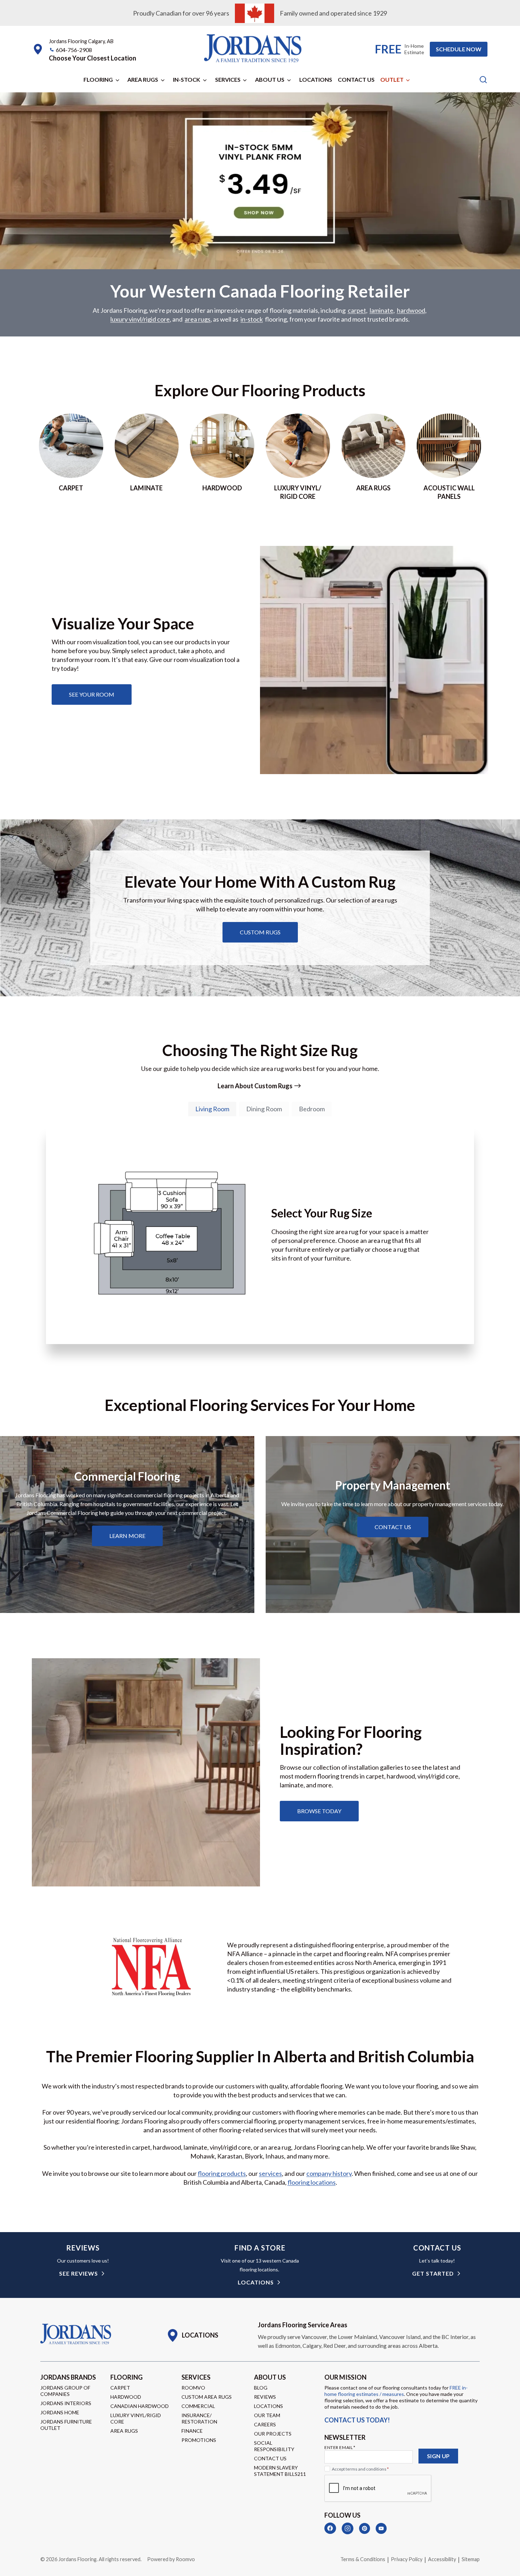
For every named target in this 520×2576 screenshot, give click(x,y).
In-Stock (187, 79)
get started (433, 2273)
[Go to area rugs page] (374, 457)
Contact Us (356, 79)
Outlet (392, 79)
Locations (316, 79)
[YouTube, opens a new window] (381, 2528)
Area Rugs (143, 79)
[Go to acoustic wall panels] (449, 457)
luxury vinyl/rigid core (140, 319)
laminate (382, 310)
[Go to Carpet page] (71, 457)
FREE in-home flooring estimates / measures (396, 2391)
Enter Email (340, 2447)
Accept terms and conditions (360, 2469)
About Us (270, 79)
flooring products (222, 2173)
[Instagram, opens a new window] (348, 2528)
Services (228, 79)
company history (329, 2173)
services (270, 2173)
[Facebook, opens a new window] (330, 2528)
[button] (93, 58)
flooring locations (312, 2182)
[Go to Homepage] (76, 2334)
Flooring (98, 79)
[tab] (212, 1109)
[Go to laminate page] (147, 457)
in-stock (252, 319)
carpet (357, 310)
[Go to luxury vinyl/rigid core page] (298, 457)
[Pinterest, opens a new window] (365, 2528)
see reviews (79, 2273)
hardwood (411, 310)
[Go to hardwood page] (222, 457)
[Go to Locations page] (192, 2335)
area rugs (198, 319)
